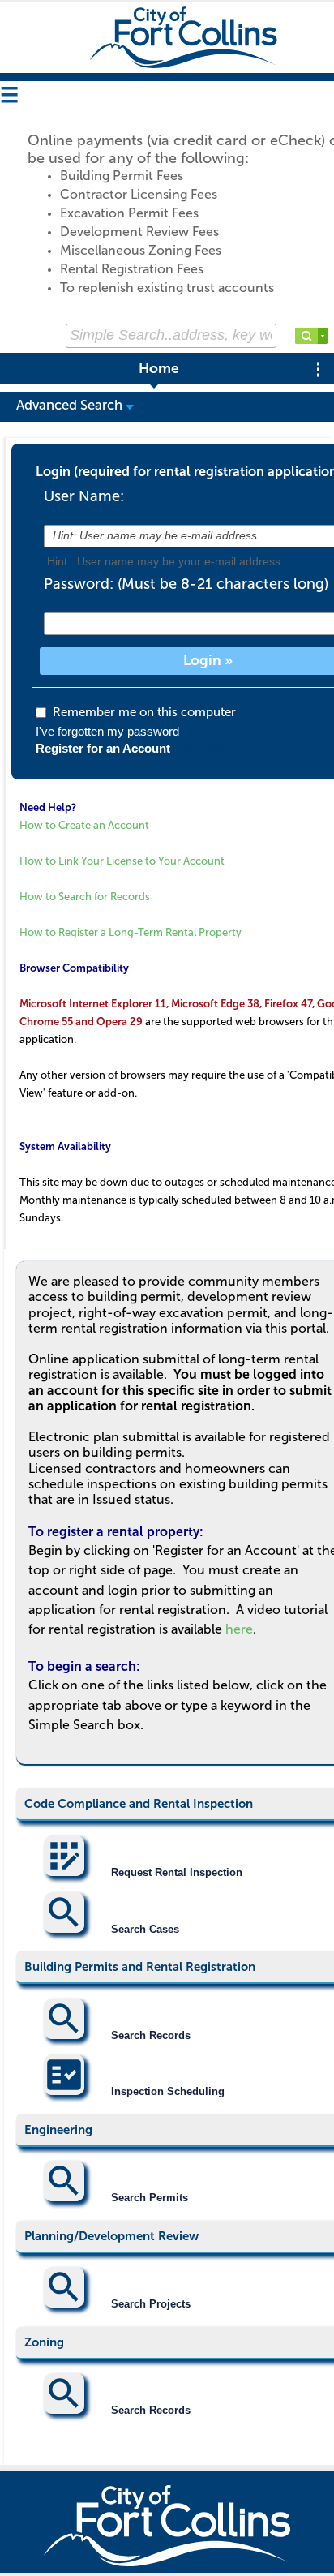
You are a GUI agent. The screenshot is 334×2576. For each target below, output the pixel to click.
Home (159, 369)
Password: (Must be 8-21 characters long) (186, 584)
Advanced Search (71, 405)
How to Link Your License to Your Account (122, 861)
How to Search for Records (85, 897)
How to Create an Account (84, 825)
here (239, 1629)
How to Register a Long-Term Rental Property (131, 932)
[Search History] (323, 336)
